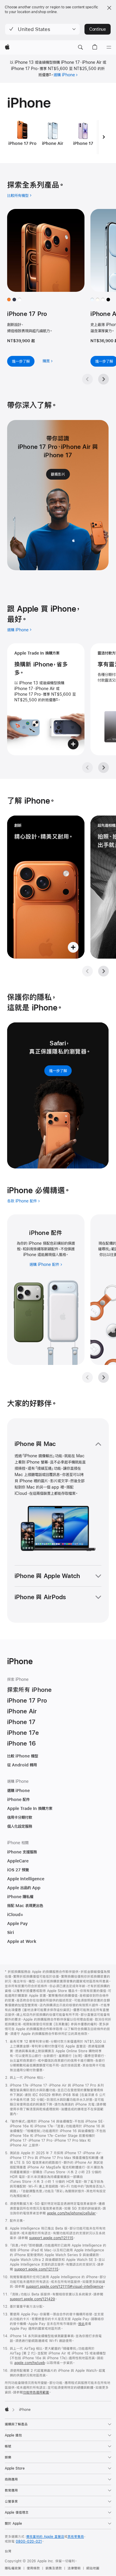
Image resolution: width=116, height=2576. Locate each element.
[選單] (109, 47)
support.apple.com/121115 (51, 2238)
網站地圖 (93, 2568)
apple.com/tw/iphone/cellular (71, 2213)
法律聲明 (74, 2568)
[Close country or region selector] (109, 8)
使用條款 (33, 2568)
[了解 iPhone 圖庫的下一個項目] (104, 971)
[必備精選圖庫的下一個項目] (104, 1377)
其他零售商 (76, 2537)
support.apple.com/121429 (32, 2299)
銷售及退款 (54, 2568)
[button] (42, 29)
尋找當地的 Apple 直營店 (45, 2537)
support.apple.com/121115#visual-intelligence (65, 2287)
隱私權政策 (13, 2568)
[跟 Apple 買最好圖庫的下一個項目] (104, 768)
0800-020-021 (29, 2541)
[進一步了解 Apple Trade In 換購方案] (46, 699)
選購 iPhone (64, 75)
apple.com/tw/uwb (30, 2363)
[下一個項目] (104, 137)
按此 (81, 2324)
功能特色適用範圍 (36, 2392)
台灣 (8, 2551)
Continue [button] (98, 29)
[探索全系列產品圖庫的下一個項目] (104, 379)
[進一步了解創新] (46, 887)
